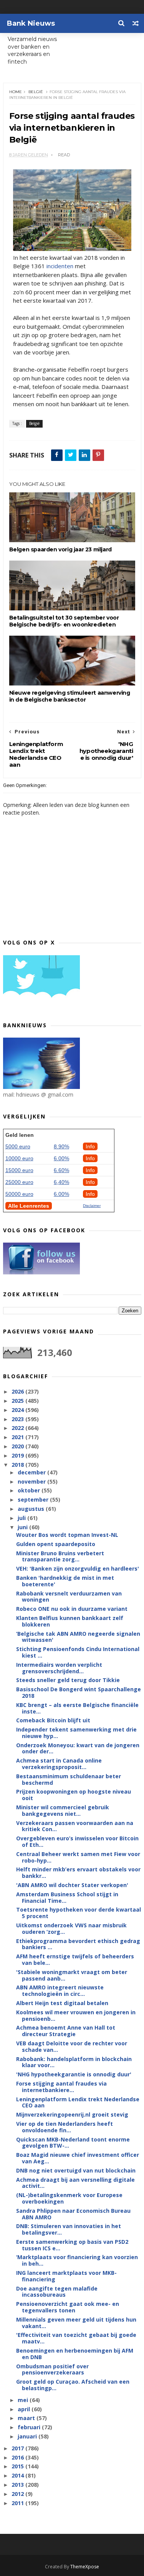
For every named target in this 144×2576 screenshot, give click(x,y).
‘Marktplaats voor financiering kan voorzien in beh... (77, 2260)
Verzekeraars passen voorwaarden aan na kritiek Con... (75, 1826)
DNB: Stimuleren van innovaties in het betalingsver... (69, 2229)
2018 (18, 1465)
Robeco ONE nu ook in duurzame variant (72, 1609)
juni (23, 1527)
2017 (18, 2448)
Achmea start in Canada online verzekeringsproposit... (59, 1764)
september (34, 1500)
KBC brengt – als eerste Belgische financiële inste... (77, 1708)
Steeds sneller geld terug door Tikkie (68, 1680)
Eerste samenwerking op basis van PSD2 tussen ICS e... (72, 2245)
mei (24, 2400)
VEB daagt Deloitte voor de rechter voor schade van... (72, 2046)
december (32, 1472)
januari (28, 2436)
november (32, 1481)
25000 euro (19, 1182)
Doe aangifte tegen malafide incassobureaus (57, 2292)
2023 (18, 1419)
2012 (18, 2494)
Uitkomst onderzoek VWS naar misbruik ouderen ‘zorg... (71, 1928)
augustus (32, 1509)
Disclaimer (92, 1206)
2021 (18, 1437)
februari (30, 2427)
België (36, 92)
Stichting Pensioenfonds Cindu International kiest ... (78, 1652)
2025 (18, 1401)
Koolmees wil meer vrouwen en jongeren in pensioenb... (76, 2015)
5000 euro (18, 1146)
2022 (18, 1428)
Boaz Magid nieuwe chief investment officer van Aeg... (78, 2158)
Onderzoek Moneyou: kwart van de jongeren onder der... (78, 1748)
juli (22, 1518)
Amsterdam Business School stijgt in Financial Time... (67, 1897)
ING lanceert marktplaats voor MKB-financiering (66, 2276)
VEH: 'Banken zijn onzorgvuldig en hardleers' (78, 1568)
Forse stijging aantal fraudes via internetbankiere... (61, 2087)
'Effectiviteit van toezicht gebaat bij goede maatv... (76, 2338)
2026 (18, 1391)
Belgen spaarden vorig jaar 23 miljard (60, 549)
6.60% (61, 1170)
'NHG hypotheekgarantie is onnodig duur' (74, 2074)
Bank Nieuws (31, 23)
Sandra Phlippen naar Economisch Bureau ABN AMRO (73, 2214)
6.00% (61, 1158)
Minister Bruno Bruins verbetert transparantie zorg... (60, 1556)
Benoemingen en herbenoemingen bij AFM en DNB (75, 2354)
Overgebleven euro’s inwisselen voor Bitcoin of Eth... (77, 1841)
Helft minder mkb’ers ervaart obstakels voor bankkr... (78, 1873)
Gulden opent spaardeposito (56, 1544)
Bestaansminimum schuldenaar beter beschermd (69, 1779)
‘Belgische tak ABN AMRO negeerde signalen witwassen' (78, 1637)
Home (16, 92)
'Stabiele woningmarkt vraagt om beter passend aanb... (72, 1975)
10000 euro (19, 1158)
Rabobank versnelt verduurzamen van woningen (69, 1597)
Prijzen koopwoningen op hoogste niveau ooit (74, 1795)
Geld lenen (20, 1135)
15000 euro (19, 1170)
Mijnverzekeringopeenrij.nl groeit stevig (72, 2114)
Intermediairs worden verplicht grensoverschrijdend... (59, 1668)
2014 (18, 2475)
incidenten (60, 266)
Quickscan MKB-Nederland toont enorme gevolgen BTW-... (73, 2143)
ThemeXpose (85, 2567)
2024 (18, 1410)
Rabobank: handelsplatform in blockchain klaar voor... (74, 2062)
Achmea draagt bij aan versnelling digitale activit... (75, 2183)
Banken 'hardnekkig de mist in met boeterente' (65, 1581)
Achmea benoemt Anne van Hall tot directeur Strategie (66, 2031)
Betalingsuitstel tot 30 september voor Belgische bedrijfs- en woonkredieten (64, 621)
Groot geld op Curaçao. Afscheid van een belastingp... (73, 2385)
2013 (18, 2485)
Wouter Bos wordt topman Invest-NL (67, 1535)
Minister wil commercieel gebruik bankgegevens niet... (63, 1810)
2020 (18, 1446)
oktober (30, 1490)
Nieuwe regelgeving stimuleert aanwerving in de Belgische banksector (70, 696)
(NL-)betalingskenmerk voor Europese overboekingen (69, 2198)
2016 (18, 2457)
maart (27, 2418)
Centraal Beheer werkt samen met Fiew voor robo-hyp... (78, 1857)
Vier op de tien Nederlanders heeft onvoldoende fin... (65, 2127)
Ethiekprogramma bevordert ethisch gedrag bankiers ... (78, 1944)
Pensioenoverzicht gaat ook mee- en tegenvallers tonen (68, 2307)
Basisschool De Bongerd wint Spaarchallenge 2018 (79, 1692)
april (25, 2409)
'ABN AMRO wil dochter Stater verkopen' (72, 1885)
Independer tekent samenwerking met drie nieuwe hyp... (76, 1733)
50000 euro (19, 1194)
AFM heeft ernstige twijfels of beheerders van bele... (75, 1959)
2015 (18, 2466)
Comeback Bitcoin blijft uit (53, 1720)
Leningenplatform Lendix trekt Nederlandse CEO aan (78, 2102)
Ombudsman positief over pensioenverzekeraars (52, 2369)
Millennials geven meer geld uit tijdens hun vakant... (76, 2323)
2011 (18, 2503)
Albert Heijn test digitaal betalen (62, 2003)
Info (90, 1146)
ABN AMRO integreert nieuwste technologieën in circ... (60, 1991)
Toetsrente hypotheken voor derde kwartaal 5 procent (79, 1913)
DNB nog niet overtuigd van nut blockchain (76, 2170)
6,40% (61, 1182)
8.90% (61, 1146)
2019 (18, 1455)
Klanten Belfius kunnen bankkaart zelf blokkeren (70, 1621)
